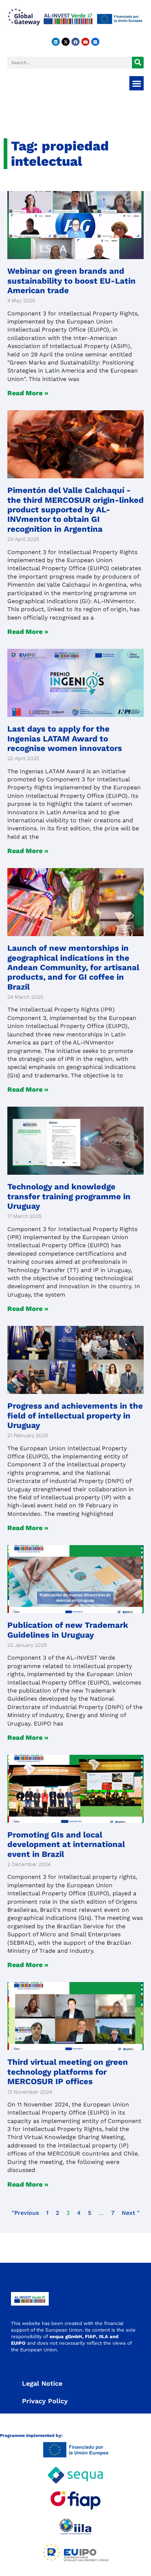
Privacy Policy (45, 2401)
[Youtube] (85, 42)
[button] (137, 83)
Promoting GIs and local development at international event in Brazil (66, 1844)
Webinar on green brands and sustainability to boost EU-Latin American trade (71, 281)
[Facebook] (75, 42)
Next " (131, 2213)
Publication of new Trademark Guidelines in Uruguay (68, 1630)
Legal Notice (42, 2383)
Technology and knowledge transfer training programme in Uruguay (69, 1196)
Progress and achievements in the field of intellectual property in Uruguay (75, 1416)
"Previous (25, 2213)
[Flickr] (95, 42)
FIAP (91, 2336)
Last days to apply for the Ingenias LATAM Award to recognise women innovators (65, 739)
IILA (103, 2336)
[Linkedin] (56, 42)
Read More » (28, 393)
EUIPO (18, 2343)
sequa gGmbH (66, 2336)
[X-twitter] (66, 42)
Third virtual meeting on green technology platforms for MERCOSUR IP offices (68, 2072)
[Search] (138, 63)
